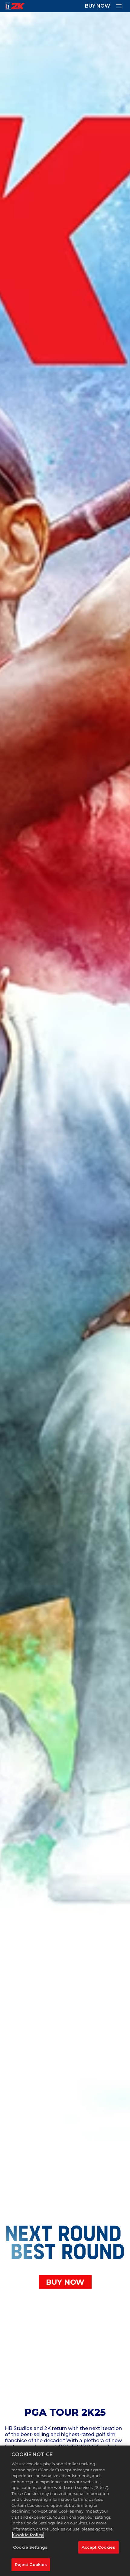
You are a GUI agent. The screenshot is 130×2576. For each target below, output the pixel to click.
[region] (65, 2511)
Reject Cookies (31, 2564)
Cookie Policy (28, 2535)
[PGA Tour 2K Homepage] (15, 6)
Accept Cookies (99, 2547)
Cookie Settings (30, 2547)
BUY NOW (97, 6)
